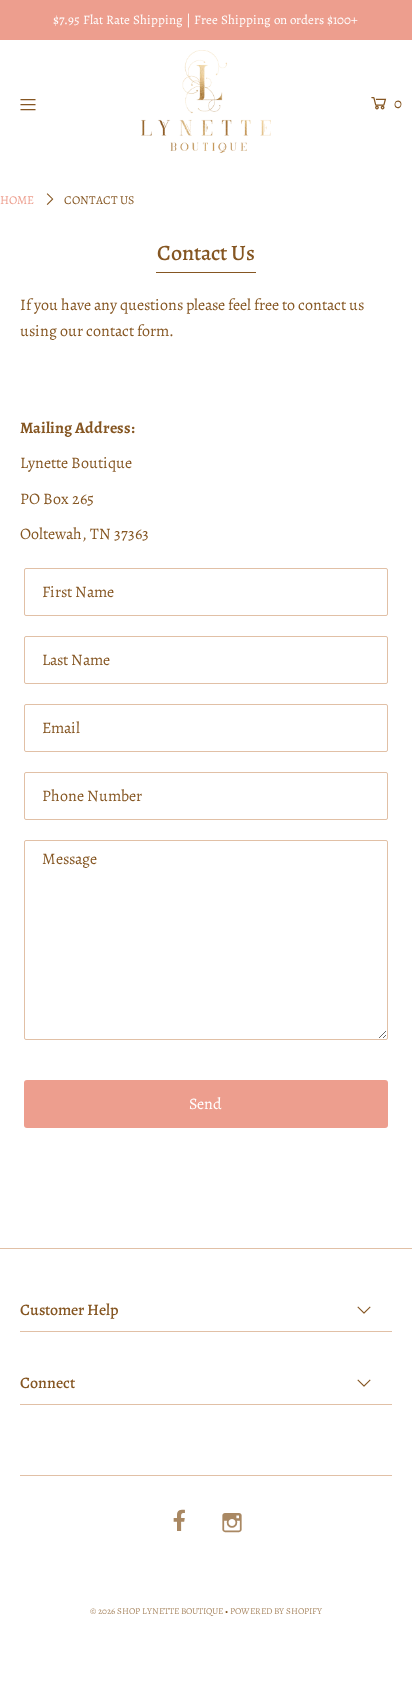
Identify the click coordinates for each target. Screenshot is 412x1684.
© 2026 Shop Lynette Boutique (156, 1611)
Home (17, 200)
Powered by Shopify (276, 1611)
